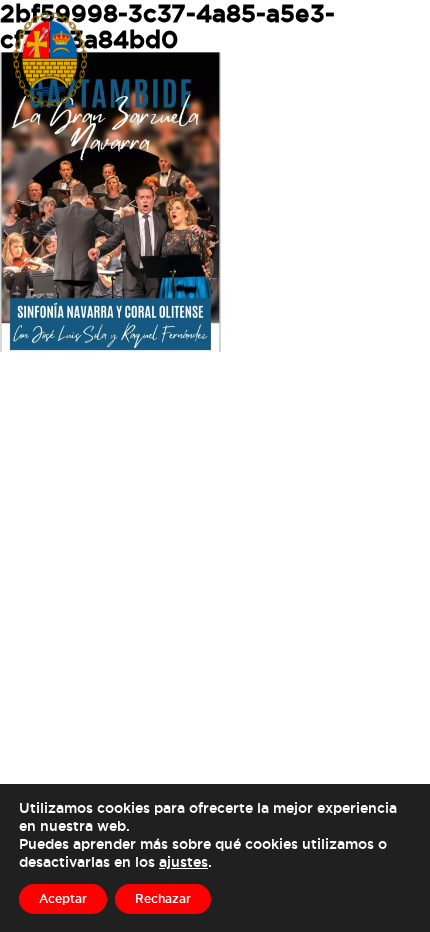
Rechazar (163, 898)
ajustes (183, 861)
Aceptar (63, 898)
